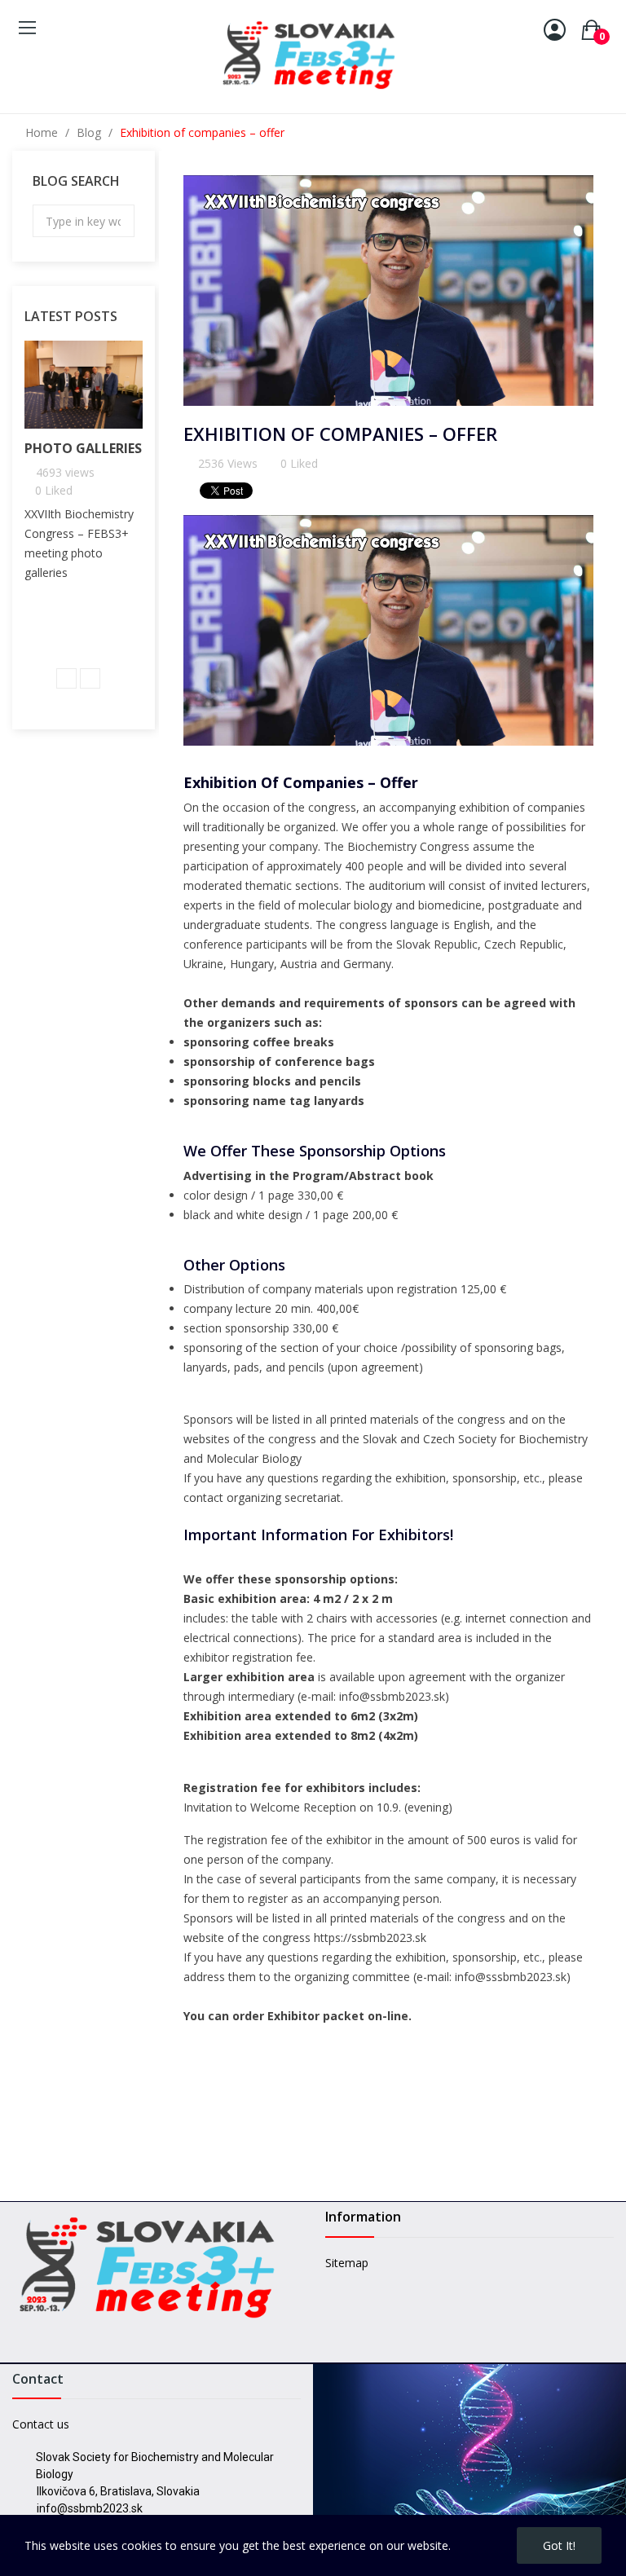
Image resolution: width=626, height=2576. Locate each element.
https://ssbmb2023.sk (370, 1938)
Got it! (559, 2545)
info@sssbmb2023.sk (511, 1977)
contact (203, 1497)
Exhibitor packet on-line (338, 2016)
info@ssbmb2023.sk (392, 1696)
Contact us (41, 2424)
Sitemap (347, 2263)
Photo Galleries (83, 448)
